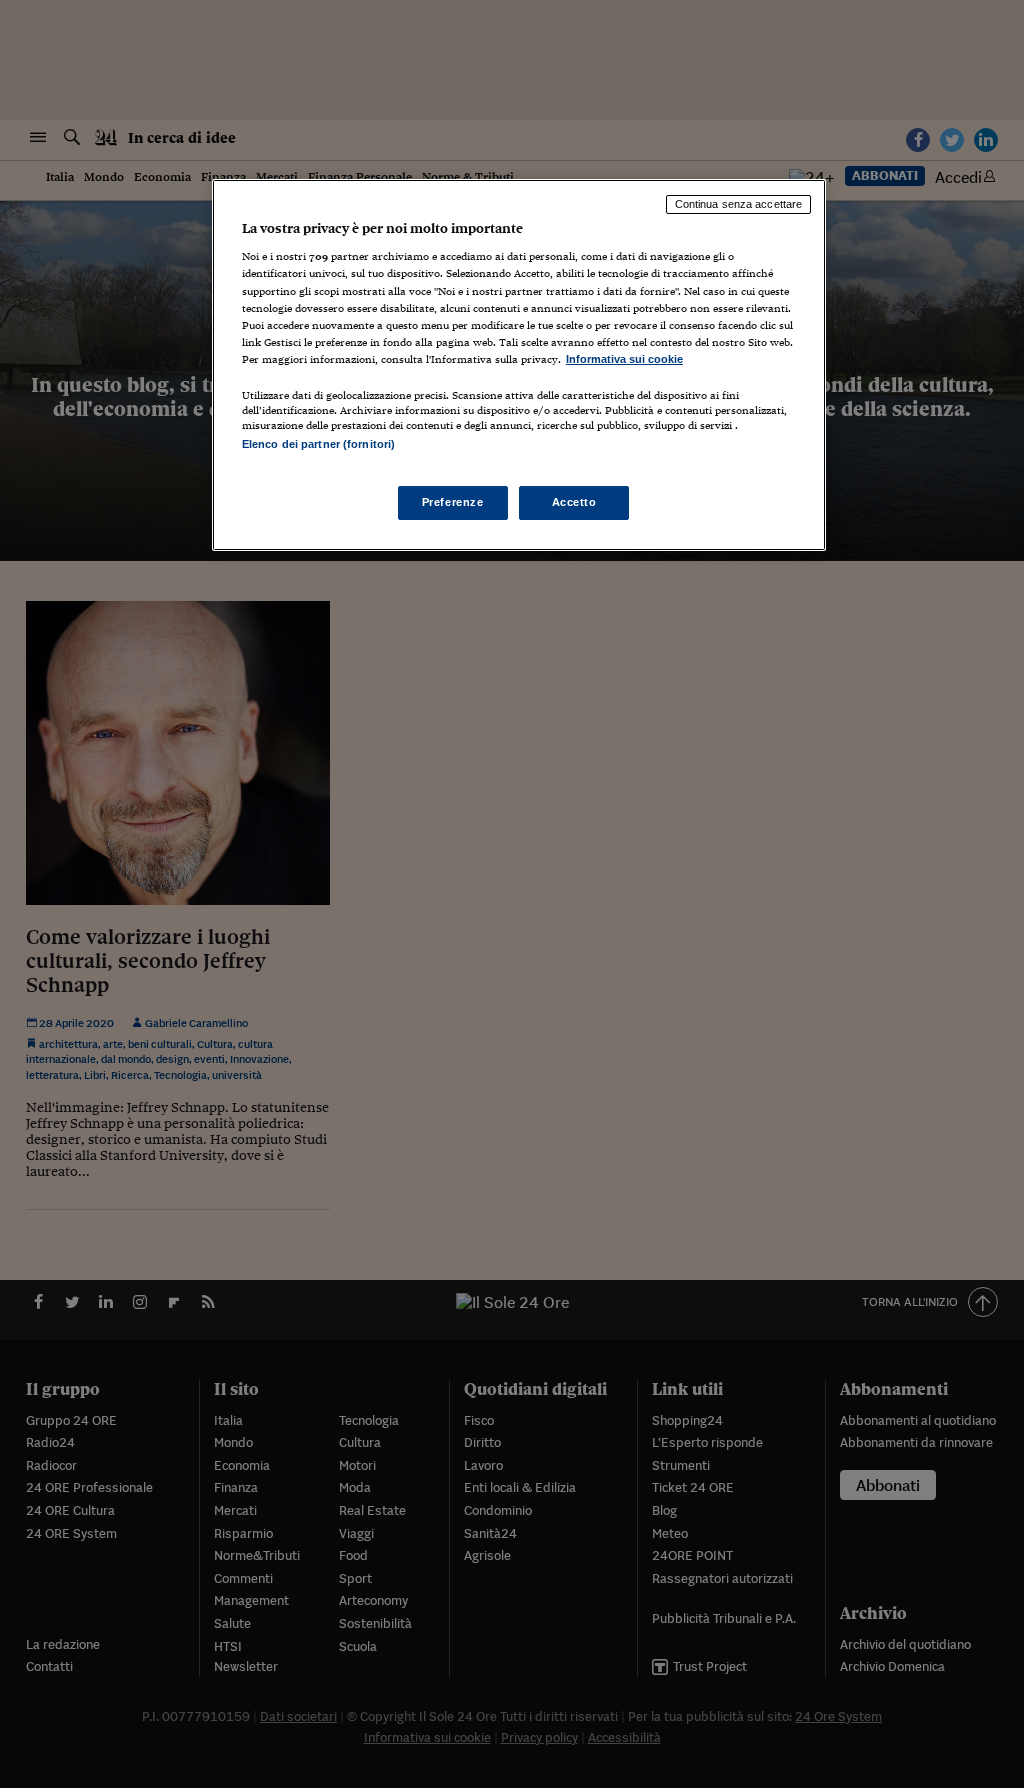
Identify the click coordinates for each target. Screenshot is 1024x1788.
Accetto (574, 502)
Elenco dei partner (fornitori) (318, 444)
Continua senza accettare (739, 204)
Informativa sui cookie (624, 359)
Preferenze (453, 502)
